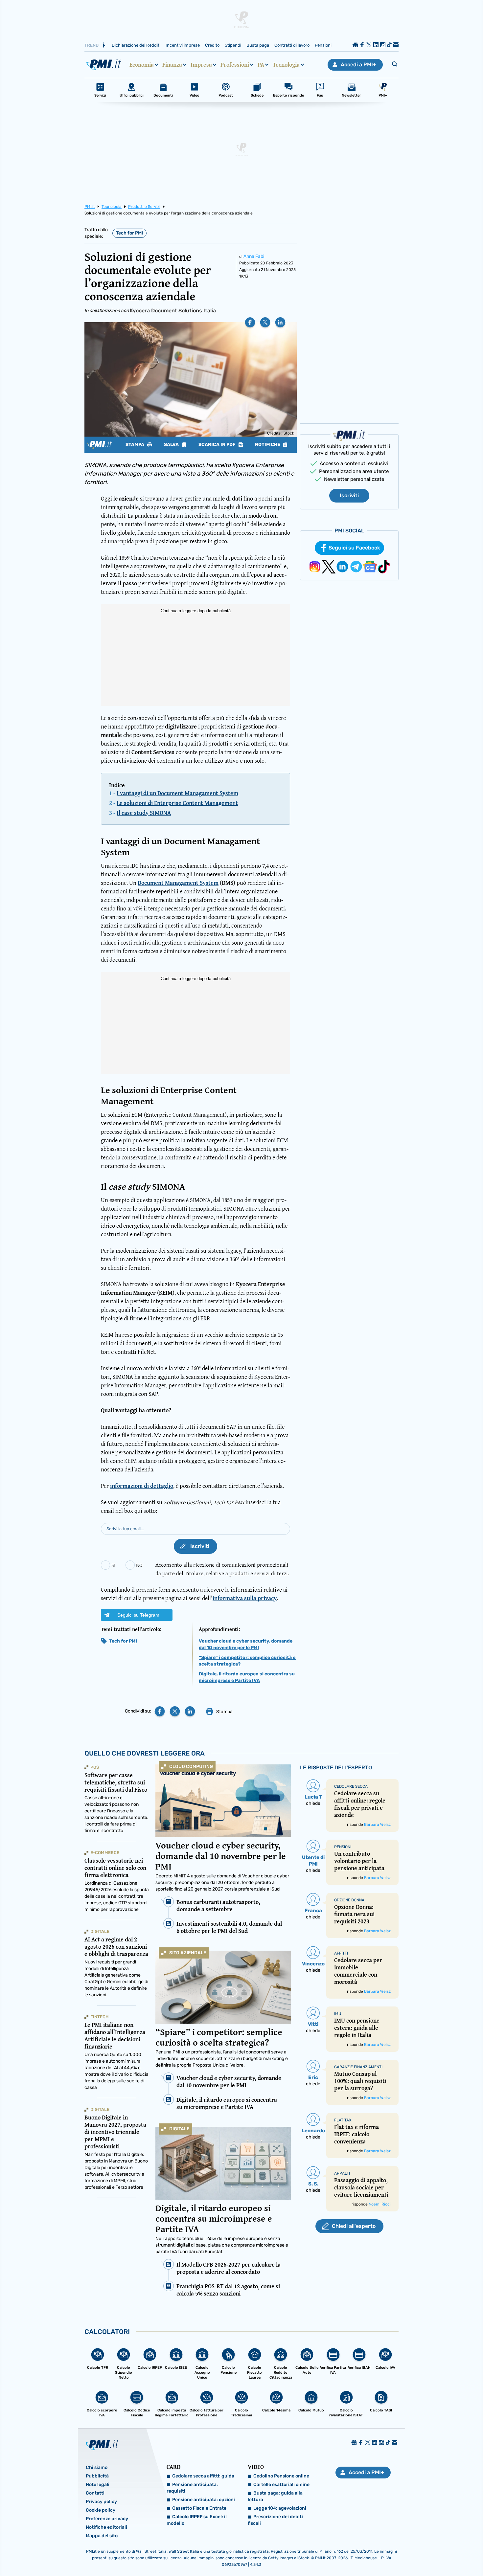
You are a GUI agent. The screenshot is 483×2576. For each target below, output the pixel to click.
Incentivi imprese (183, 45)
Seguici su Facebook (354, 548)
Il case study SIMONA (144, 813)
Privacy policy (101, 2502)
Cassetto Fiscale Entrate (199, 2508)
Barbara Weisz (377, 1825)
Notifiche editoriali (106, 2527)
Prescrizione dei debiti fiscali (275, 2520)
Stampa (135, 445)
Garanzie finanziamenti (358, 2067)
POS (95, 1767)
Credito (212, 45)
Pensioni (323, 45)
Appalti (342, 2173)
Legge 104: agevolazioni (280, 2508)
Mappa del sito (102, 2536)
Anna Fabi (254, 256)
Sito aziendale (188, 1953)
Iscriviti (349, 495)
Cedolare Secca (351, 1786)
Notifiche (268, 445)
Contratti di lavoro (292, 45)
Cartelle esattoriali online (281, 2485)
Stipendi (233, 45)
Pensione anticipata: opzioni (204, 2500)
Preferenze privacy (107, 2519)
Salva (172, 445)
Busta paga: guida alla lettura (275, 2496)
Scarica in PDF (218, 445)
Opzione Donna (349, 1900)
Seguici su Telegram (138, 1615)
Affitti (341, 1953)
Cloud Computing (191, 1767)
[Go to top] (415, 2554)
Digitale (179, 2129)
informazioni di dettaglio (142, 1486)
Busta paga (258, 45)
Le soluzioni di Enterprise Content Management (177, 803)
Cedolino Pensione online (281, 2476)
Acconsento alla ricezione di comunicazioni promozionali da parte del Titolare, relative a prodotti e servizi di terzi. (222, 1569)
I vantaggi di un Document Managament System (177, 793)
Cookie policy (101, 2510)
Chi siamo (97, 2467)
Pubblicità (97, 2476)
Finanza (172, 65)
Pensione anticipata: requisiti (192, 2488)
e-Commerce (105, 1853)
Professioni (235, 65)
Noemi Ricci (380, 2204)
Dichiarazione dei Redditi (136, 45)
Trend (92, 45)
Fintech (99, 2017)
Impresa (201, 65)
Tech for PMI (129, 233)
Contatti (95, 2493)
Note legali (98, 2485)
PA (261, 65)
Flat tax (343, 2120)
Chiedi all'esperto (354, 2226)
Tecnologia (286, 65)
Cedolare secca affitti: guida (203, 2476)
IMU (338, 2014)
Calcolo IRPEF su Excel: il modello (197, 2520)
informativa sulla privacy (245, 1598)
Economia (142, 65)
